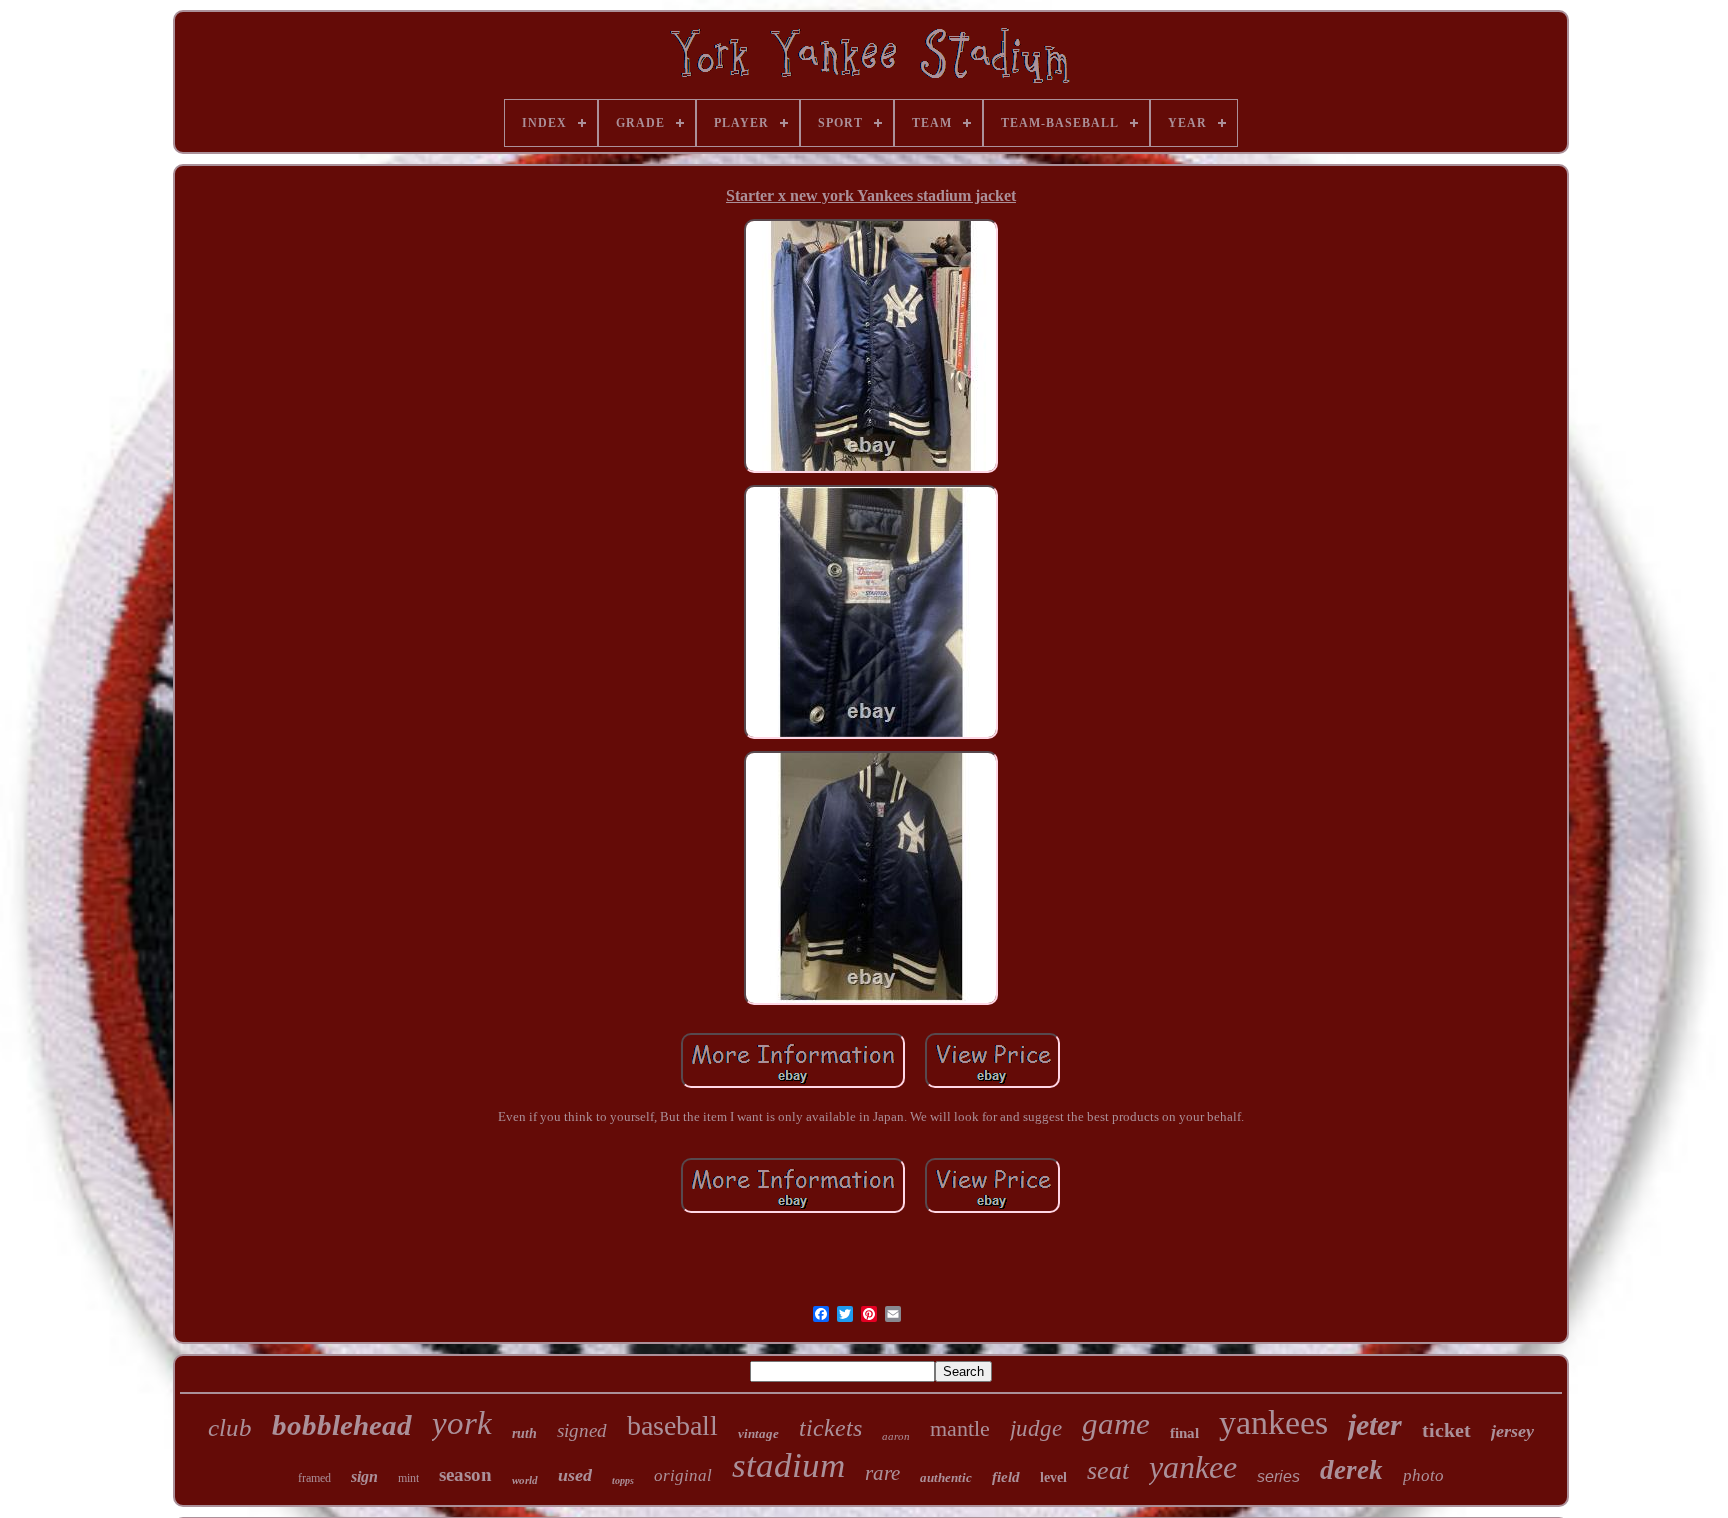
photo (1423, 1475)
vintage (758, 1433)
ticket (1446, 1430)
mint (408, 1478)
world (525, 1480)
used (575, 1475)
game (1116, 1423)
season (465, 1474)
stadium (788, 1465)
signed (582, 1430)
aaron (896, 1436)
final (1184, 1433)
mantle (960, 1428)
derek (1351, 1470)
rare (882, 1473)
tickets (830, 1428)
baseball (672, 1425)
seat (1108, 1470)
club (230, 1427)
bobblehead (342, 1425)
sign (364, 1476)
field (1006, 1477)
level (1053, 1477)
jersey (1512, 1431)
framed (314, 1478)
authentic (946, 1477)
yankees (1273, 1422)
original (683, 1475)
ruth (524, 1433)
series (1278, 1476)
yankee (1193, 1467)
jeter (1375, 1424)
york (462, 1423)
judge (1036, 1428)
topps (623, 1480)
